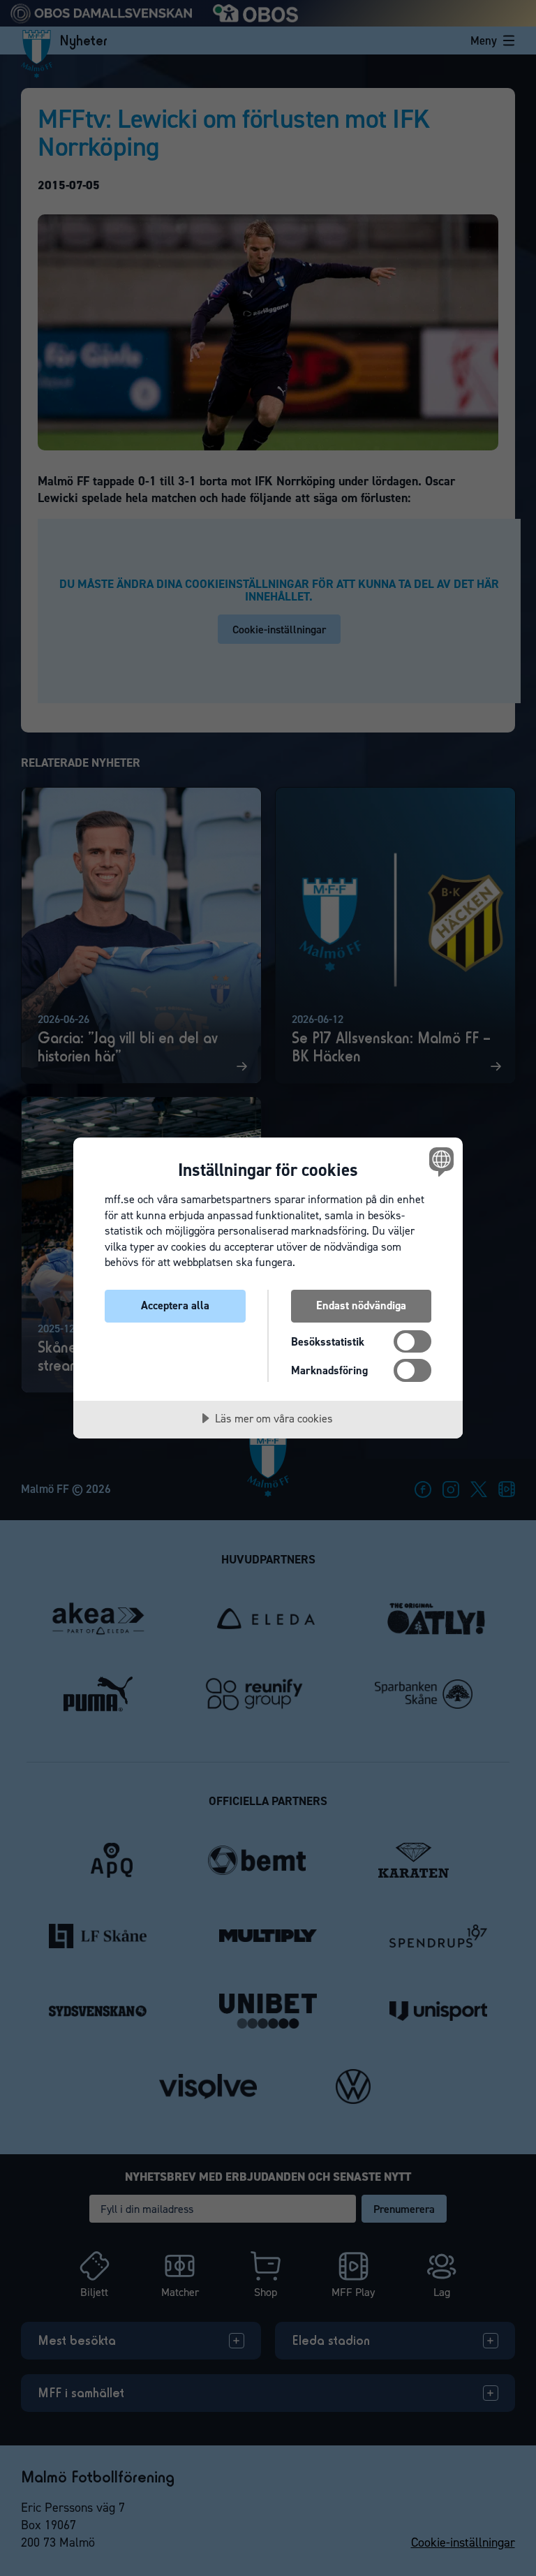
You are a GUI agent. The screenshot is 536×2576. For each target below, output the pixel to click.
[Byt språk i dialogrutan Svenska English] (440, 1161)
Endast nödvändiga (361, 1305)
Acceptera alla (175, 1305)
